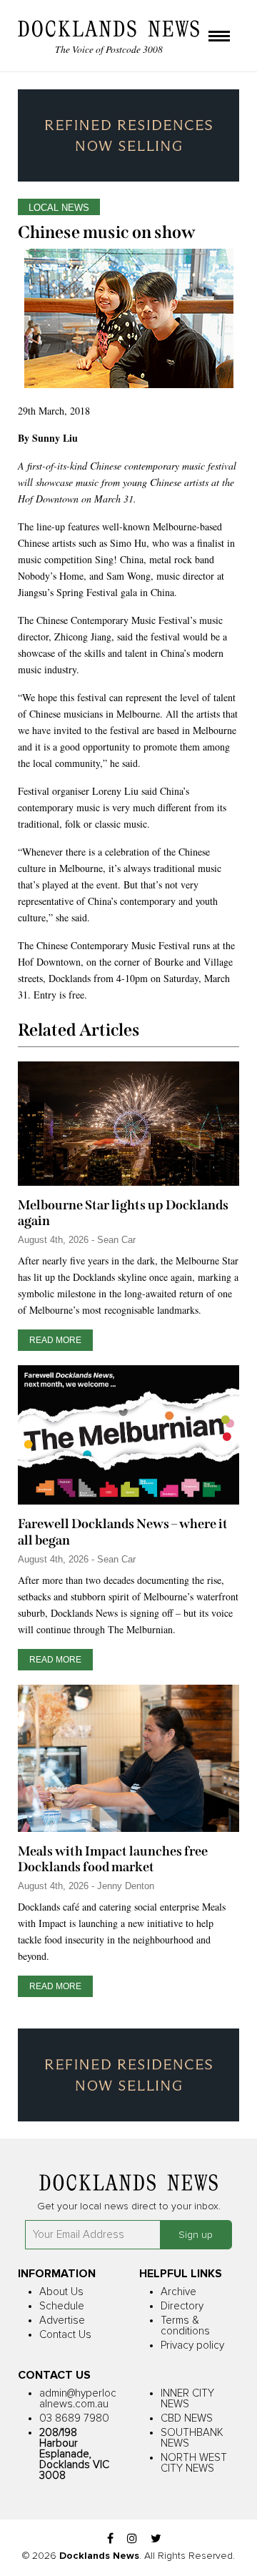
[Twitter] (156, 2539)
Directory (182, 2306)
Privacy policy (192, 2345)
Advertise (62, 2320)
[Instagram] (132, 2539)
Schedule (62, 2306)
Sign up (196, 2235)
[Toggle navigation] (219, 37)
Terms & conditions (185, 2326)
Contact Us (65, 2335)
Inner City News (187, 2399)
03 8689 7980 (74, 2418)
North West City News (194, 2463)
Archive (178, 2292)
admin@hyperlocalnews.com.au (78, 2399)
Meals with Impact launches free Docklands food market (113, 1859)
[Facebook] (110, 2539)
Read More (55, 1340)
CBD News (187, 2418)
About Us (61, 2292)
